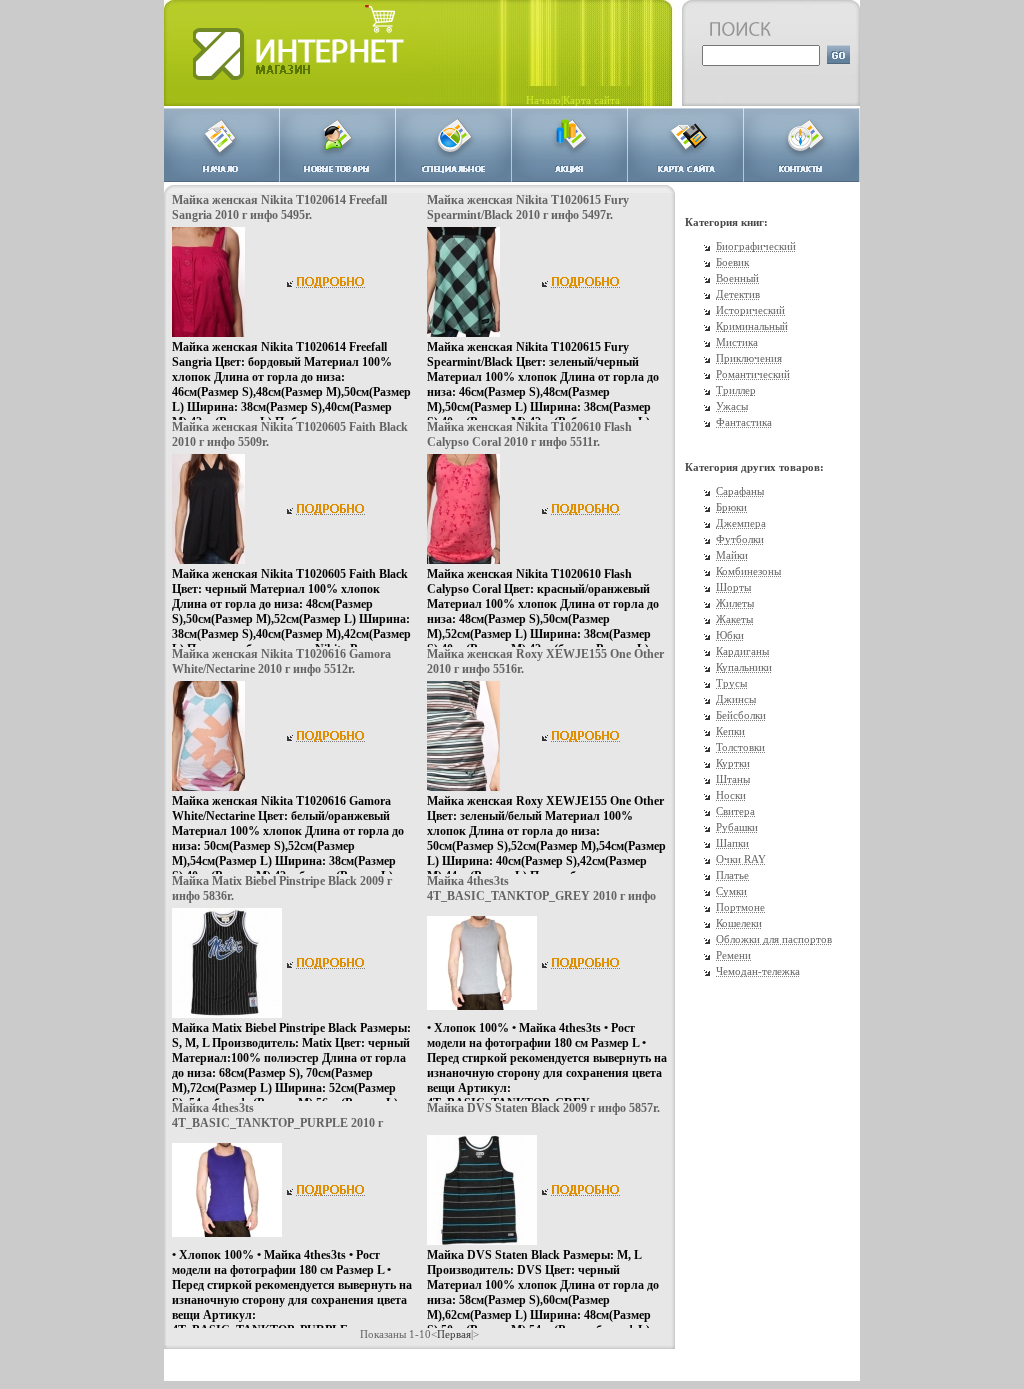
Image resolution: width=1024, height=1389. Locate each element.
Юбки (730, 635)
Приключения (749, 358)
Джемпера (741, 523)
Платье (732, 875)
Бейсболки (741, 715)
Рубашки (737, 827)
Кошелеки (739, 923)
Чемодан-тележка (758, 971)
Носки (731, 795)
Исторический (750, 310)
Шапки (732, 843)
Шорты (733, 587)
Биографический (756, 246)
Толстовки (740, 747)
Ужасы (732, 406)
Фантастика (744, 422)
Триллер (736, 390)
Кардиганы (742, 651)
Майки (732, 555)
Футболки (740, 539)
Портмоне (740, 907)
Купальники (744, 667)
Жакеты (734, 619)
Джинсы (736, 699)
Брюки (731, 507)
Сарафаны (740, 491)
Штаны (733, 779)
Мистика (737, 342)
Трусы (731, 683)
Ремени (733, 955)
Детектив (738, 294)
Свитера (735, 811)
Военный (737, 278)
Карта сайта (591, 100)
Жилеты (735, 603)
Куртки (733, 763)
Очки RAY (741, 859)
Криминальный (752, 326)
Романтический (753, 374)
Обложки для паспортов (774, 939)
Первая (454, 1334)
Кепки (730, 731)
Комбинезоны (748, 571)
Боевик (732, 262)
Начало (543, 100)
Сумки (731, 891)
